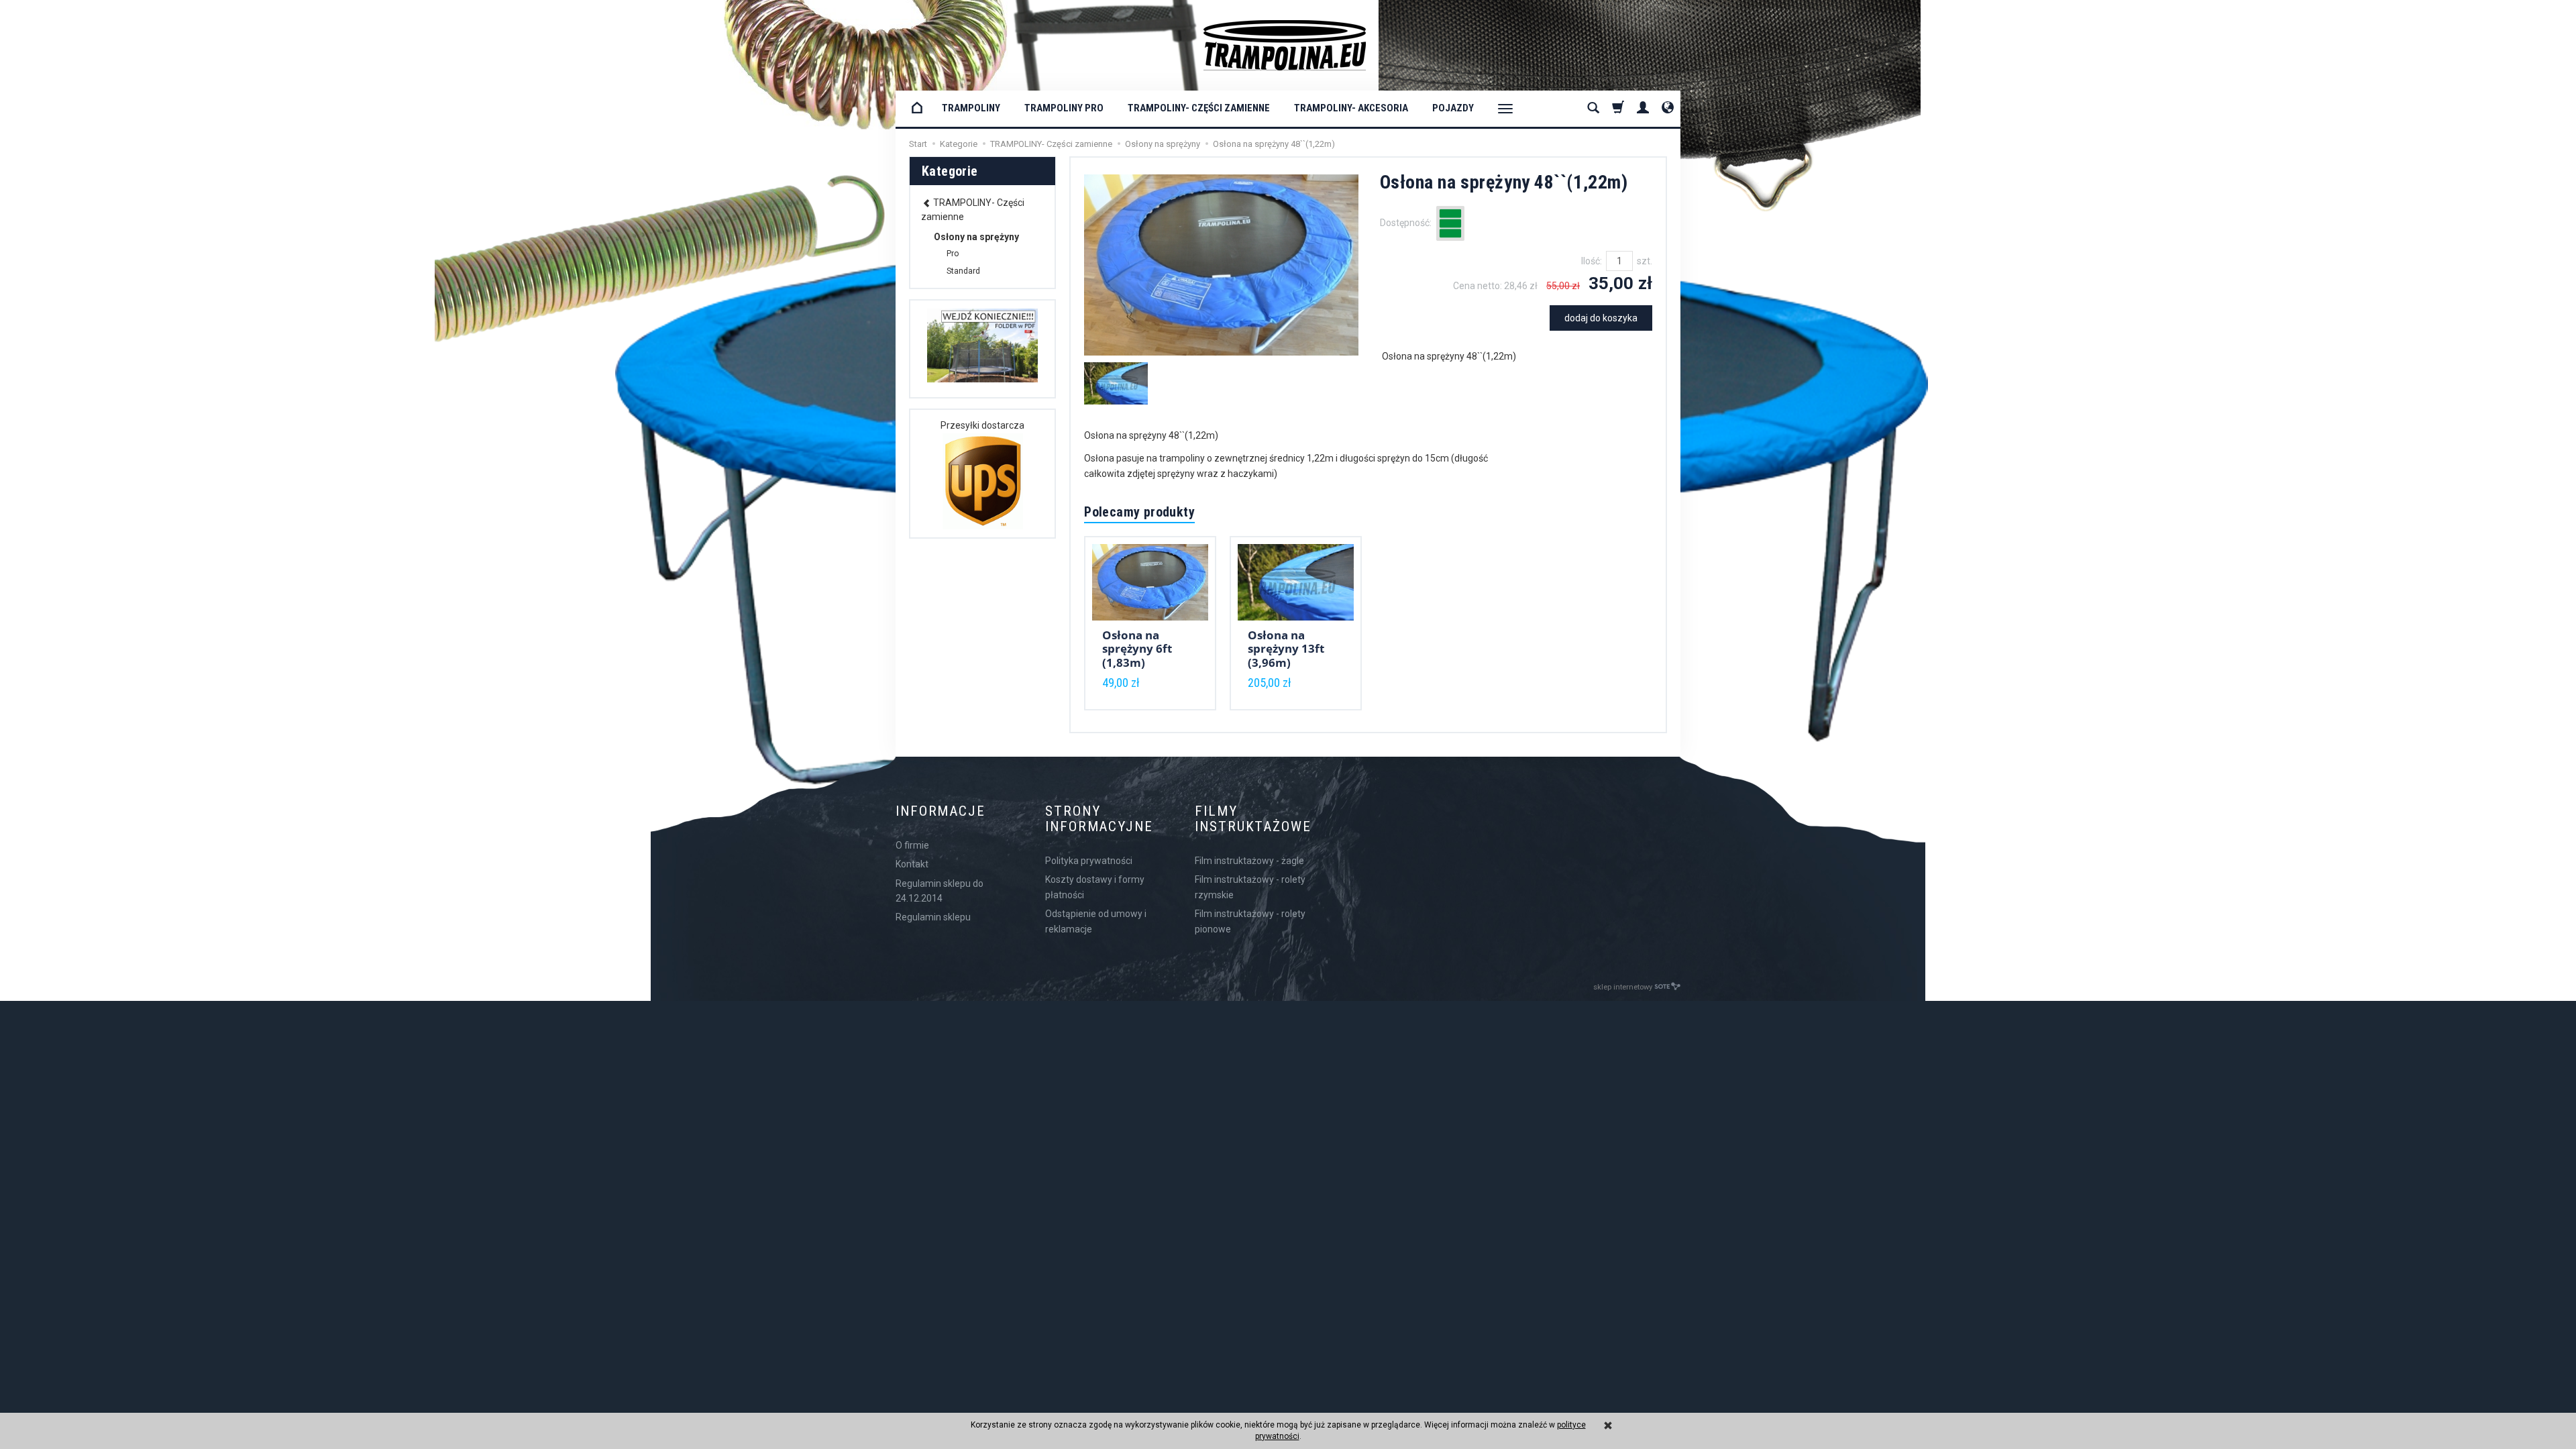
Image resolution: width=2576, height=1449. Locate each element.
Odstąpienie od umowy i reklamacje (1096, 921)
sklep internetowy (1623, 987)
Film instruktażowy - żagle (1249, 861)
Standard (963, 271)
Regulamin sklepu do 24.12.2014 (940, 891)
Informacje (941, 811)
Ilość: (1592, 261)
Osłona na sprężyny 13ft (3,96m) (1286, 649)
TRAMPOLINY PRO (1064, 108)
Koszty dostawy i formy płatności (1095, 887)
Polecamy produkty (1139, 512)
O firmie (912, 845)
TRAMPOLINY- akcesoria (1351, 108)
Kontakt (912, 864)
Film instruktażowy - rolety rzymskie (1250, 887)
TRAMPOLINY (971, 108)
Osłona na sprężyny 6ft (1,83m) (1137, 649)
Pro (953, 254)
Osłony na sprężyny (976, 237)
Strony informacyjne (1099, 819)
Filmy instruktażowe (1253, 819)
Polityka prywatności (1089, 861)
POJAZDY (1453, 108)
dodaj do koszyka (1601, 318)
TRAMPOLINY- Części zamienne (1199, 108)
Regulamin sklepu (933, 917)
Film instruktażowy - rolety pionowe (1250, 921)
